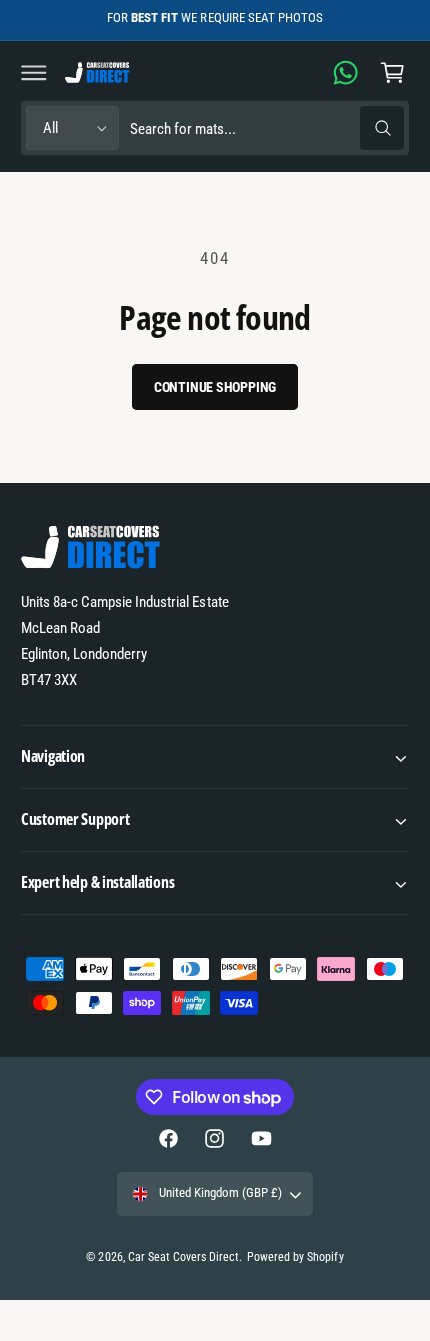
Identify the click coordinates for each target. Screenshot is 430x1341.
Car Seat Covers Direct (183, 1257)
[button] (34, 72)
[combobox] (266, 128)
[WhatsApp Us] (346, 72)
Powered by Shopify (295, 1257)
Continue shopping (215, 387)
